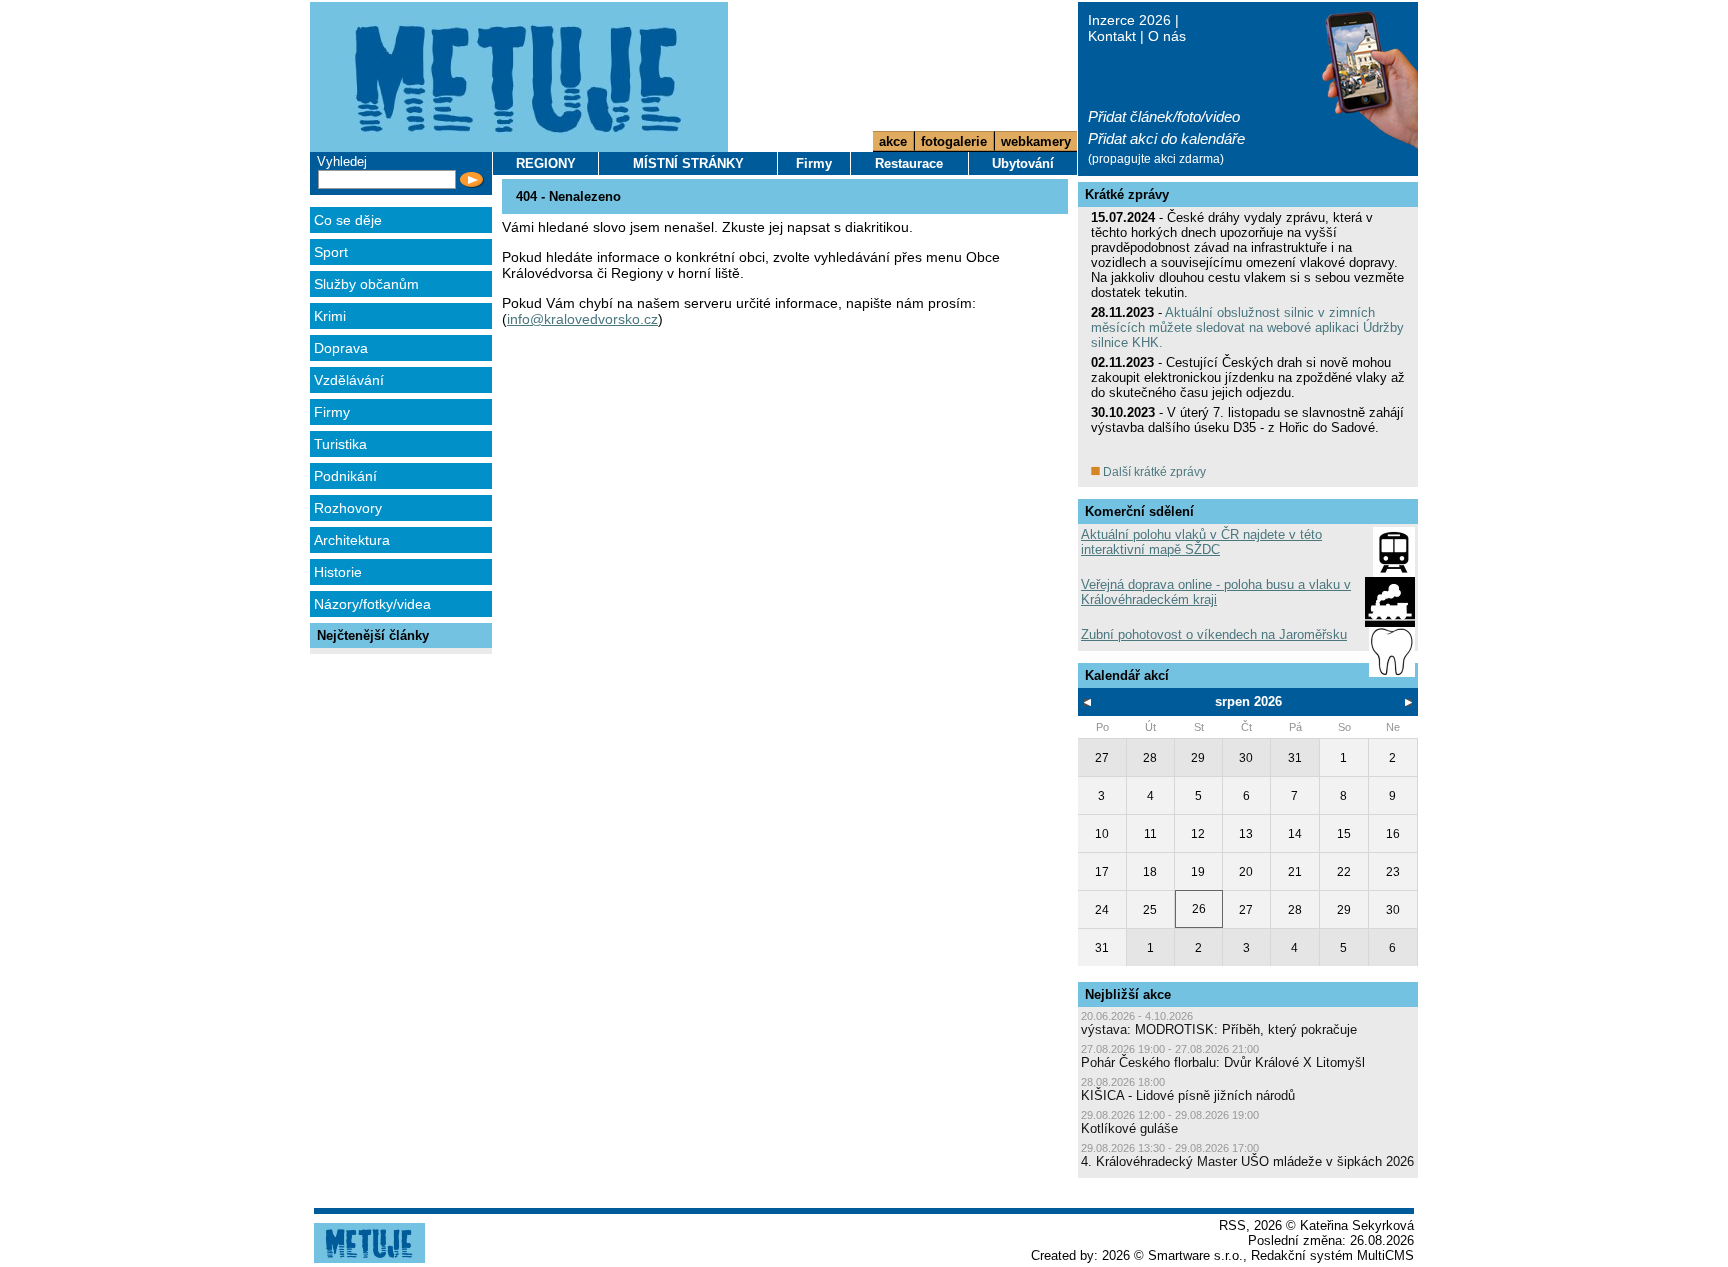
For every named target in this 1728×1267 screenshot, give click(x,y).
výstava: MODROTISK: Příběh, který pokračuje (1219, 1029)
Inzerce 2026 (1129, 20)
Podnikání (345, 476)
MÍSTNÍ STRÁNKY (688, 163)
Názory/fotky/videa (372, 604)
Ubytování (1023, 163)
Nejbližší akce (1128, 994)
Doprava (341, 348)
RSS (1232, 1225)
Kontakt (1112, 36)
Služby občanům (366, 284)
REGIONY (546, 163)
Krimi (330, 316)
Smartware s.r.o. (1195, 1255)
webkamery (1036, 141)
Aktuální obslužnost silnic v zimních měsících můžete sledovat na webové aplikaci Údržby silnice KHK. (1247, 327)
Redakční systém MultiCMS (1332, 1255)
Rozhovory (348, 508)
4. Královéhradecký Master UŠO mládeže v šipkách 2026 (1247, 1161)
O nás (1167, 36)
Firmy (332, 412)
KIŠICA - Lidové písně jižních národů (1188, 1095)
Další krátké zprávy (1153, 472)
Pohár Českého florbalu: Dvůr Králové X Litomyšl (1223, 1062)
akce (893, 141)
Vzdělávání (349, 380)
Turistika (340, 444)
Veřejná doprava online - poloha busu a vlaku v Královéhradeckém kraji (1216, 592)
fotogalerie (954, 141)
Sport (331, 252)
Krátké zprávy (1127, 194)
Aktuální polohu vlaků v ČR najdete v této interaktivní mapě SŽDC (1201, 542)
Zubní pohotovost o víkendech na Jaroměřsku (1214, 634)
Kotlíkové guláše (1129, 1128)
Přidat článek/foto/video (1164, 116)
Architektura (352, 540)
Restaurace (909, 163)
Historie (338, 572)
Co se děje (348, 220)
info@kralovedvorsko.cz (582, 319)
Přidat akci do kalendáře (1166, 138)
